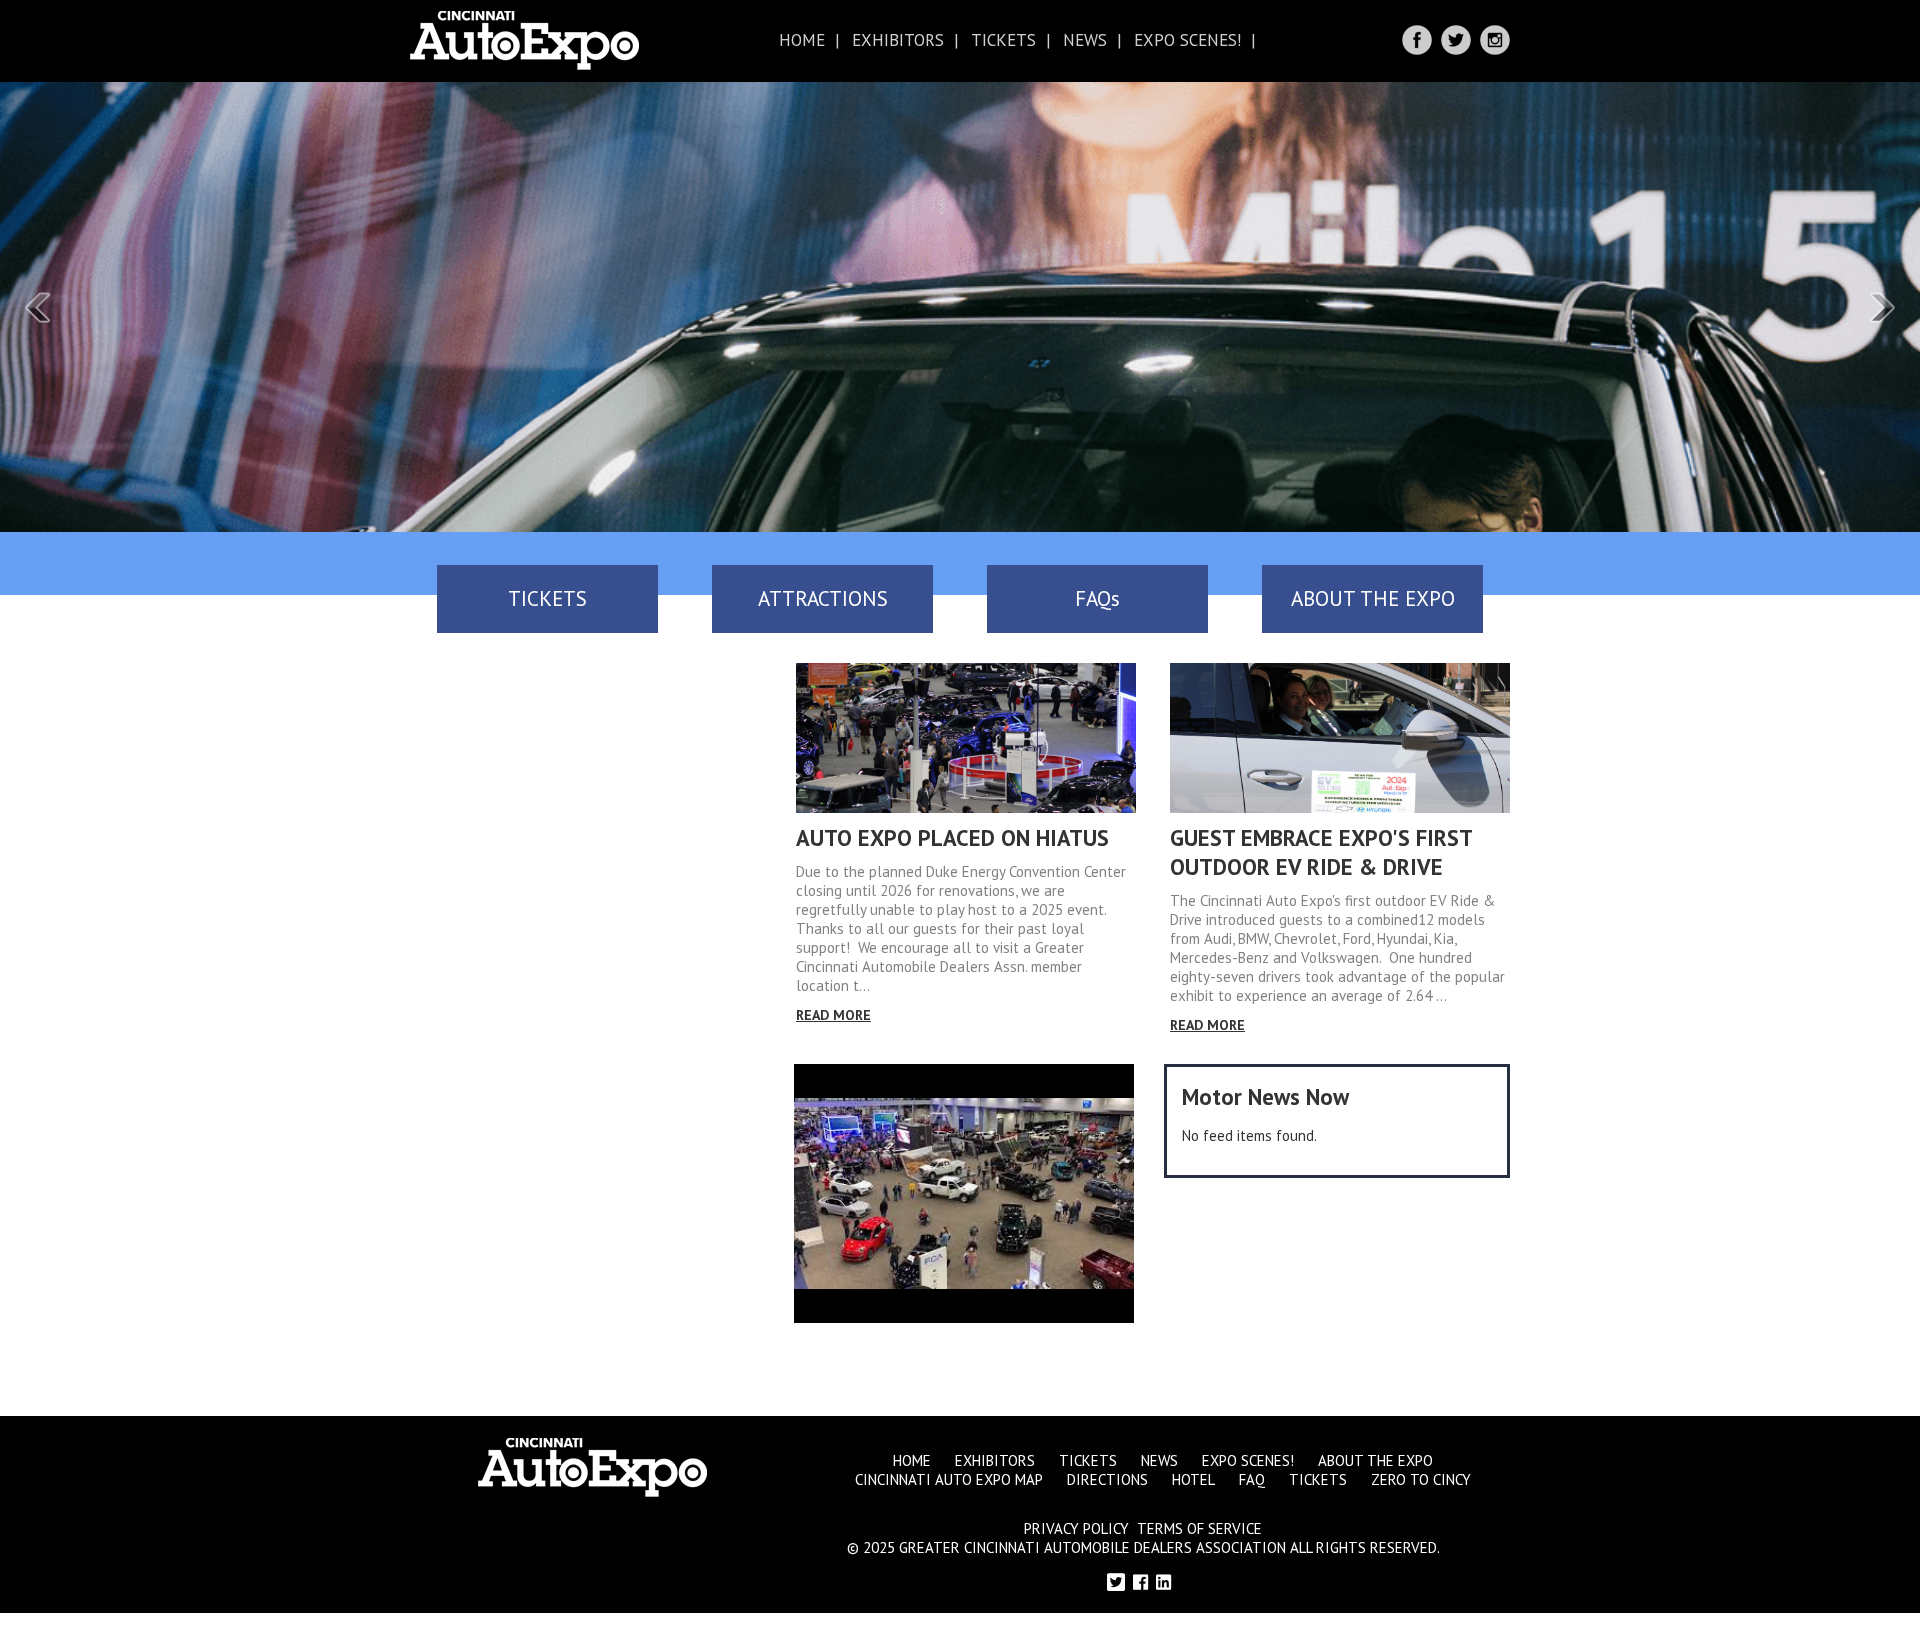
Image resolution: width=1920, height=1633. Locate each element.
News (1085, 40)
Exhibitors (898, 40)
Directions (1107, 1479)
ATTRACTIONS (823, 598)
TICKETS (547, 598)
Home (802, 40)
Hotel (1193, 1479)
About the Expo (1375, 1460)
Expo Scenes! (1187, 40)
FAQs (1097, 598)
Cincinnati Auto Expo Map (949, 1479)
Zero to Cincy (1421, 1479)
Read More (833, 1015)
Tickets (1003, 40)
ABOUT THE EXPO (1373, 598)
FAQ (1252, 1479)
